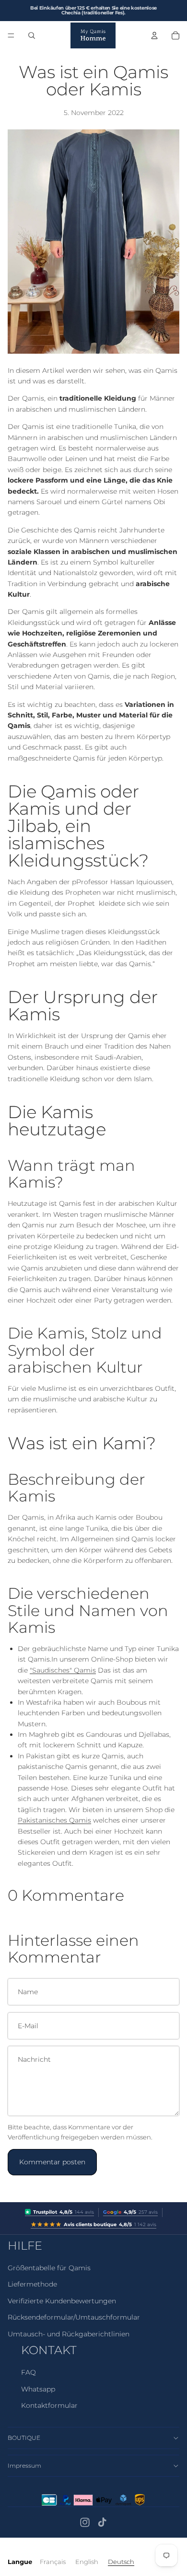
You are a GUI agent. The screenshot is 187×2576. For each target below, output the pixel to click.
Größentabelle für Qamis (49, 2268)
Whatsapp (38, 2389)
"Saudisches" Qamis (63, 1670)
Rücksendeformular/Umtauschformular (74, 2317)
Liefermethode (32, 2284)
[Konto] (154, 35)
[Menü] (11, 35)
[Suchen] (32, 35)
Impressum (24, 2466)
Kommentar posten (52, 2162)
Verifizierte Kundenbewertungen (62, 2301)
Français (53, 2562)
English (87, 2562)
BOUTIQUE (24, 2438)
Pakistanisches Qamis (54, 1820)
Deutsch (121, 2562)
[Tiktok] (102, 2522)
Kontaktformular (49, 2405)
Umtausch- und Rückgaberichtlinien (69, 2334)
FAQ (29, 2372)
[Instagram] (85, 2522)
